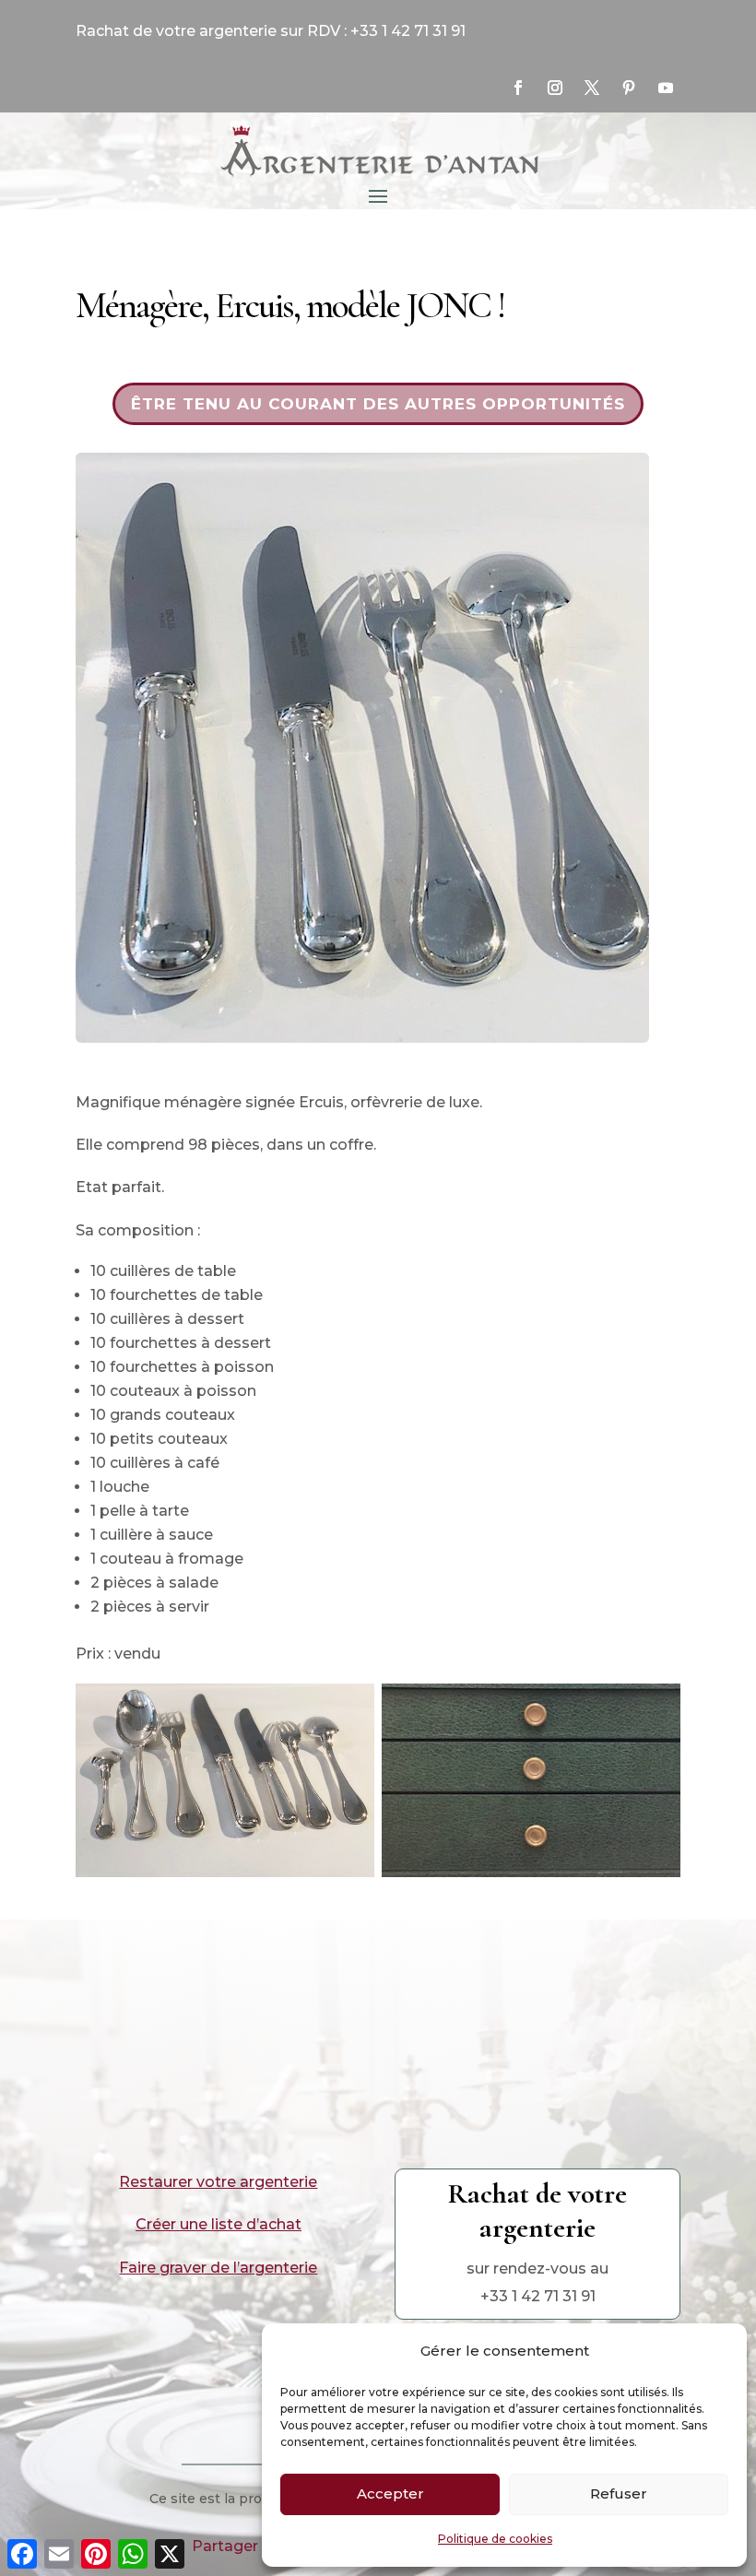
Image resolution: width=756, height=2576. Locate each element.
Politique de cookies (495, 2539)
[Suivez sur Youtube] (666, 88)
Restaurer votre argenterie (218, 2182)
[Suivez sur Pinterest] (629, 88)
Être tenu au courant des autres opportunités (378, 404)
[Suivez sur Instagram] (555, 88)
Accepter (390, 2493)
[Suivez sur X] (592, 88)
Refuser (619, 2493)
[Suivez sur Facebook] (518, 88)
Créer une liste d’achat (219, 2224)
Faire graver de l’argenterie (218, 2268)
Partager (225, 2546)
